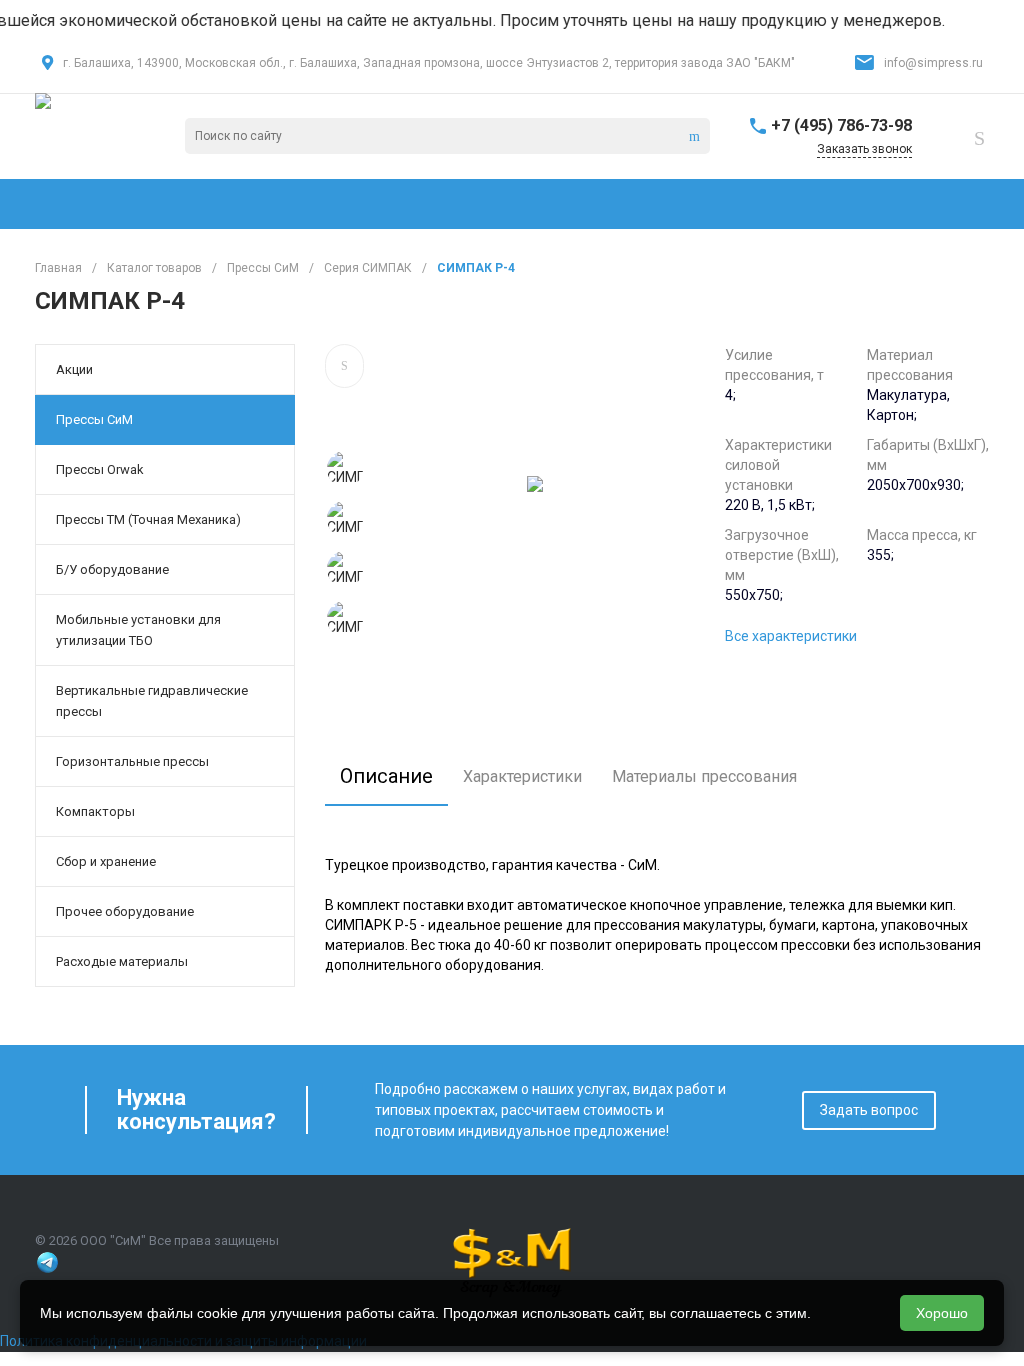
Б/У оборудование (112, 569)
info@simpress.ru (933, 63)
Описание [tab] (386, 776)
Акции (74, 369)
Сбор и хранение (106, 861)
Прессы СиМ (94, 419)
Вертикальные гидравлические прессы (152, 701)
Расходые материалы (122, 961)
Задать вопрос (869, 1110)
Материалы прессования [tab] (704, 776)
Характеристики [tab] (522, 776)
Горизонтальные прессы (132, 761)
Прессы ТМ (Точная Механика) (148, 519)
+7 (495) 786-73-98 (841, 125)
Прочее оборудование (125, 911)
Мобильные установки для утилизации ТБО (138, 630)
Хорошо (942, 1313)
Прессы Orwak (100, 469)
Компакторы (95, 811)
